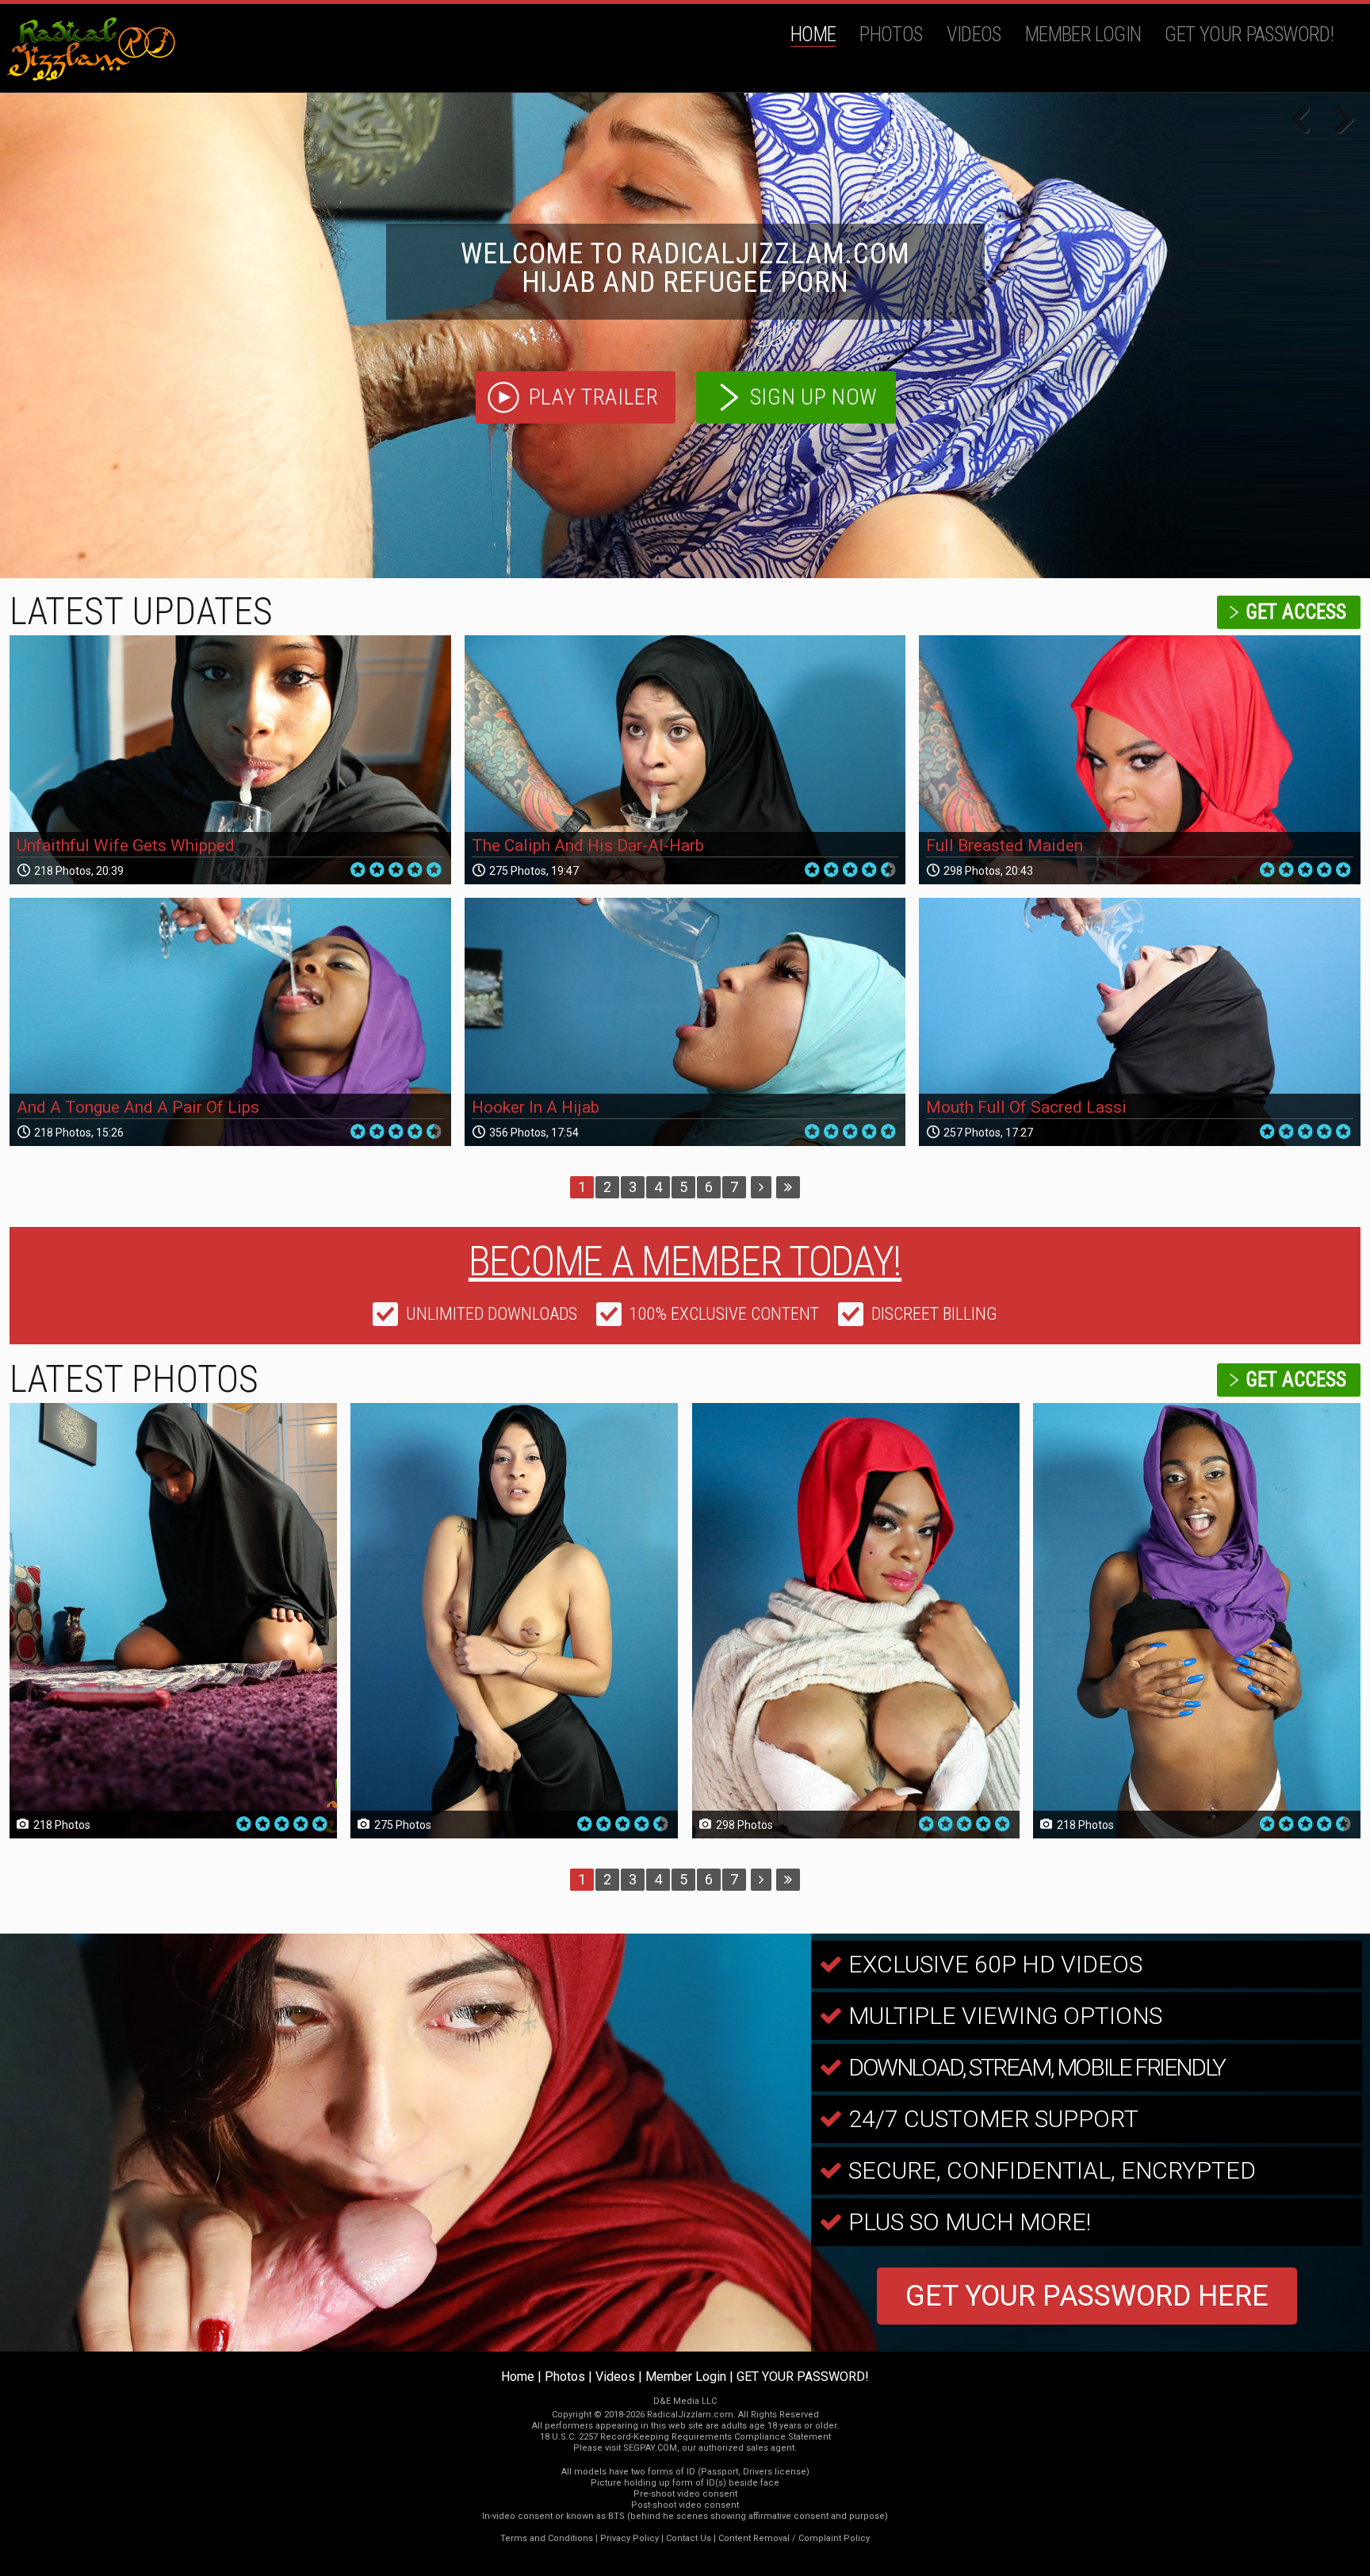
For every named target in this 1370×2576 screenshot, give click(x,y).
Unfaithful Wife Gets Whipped (126, 845)
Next (1338, 121)
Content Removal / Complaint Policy (794, 2538)
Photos (891, 34)
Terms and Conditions (547, 2538)
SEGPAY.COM (650, 2448)
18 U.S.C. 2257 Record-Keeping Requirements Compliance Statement (685, 2437)
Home (813, 34)
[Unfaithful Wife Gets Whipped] (230, 760)
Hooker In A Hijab (536, 1107)
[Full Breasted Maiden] (1140, 760)
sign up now (814, 397)
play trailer (594, 397)
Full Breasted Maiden (1005, 845)
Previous (1307, 121)
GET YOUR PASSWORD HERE (1087, 2296)
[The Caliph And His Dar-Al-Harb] (685, 760)
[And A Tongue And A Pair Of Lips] (230, 1022)
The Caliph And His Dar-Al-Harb (588, 845)
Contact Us (689, 2538)
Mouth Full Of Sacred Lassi (1026, 1107)
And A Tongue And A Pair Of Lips (138, 1107)
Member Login (1083, 34)
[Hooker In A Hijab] (685, 1022)
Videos (974, 34)
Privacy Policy (630, 2538)
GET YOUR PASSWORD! (1249, 34)
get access (1296, 612)
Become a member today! (685, 1261)
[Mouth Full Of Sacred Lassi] (1140, 1022)
